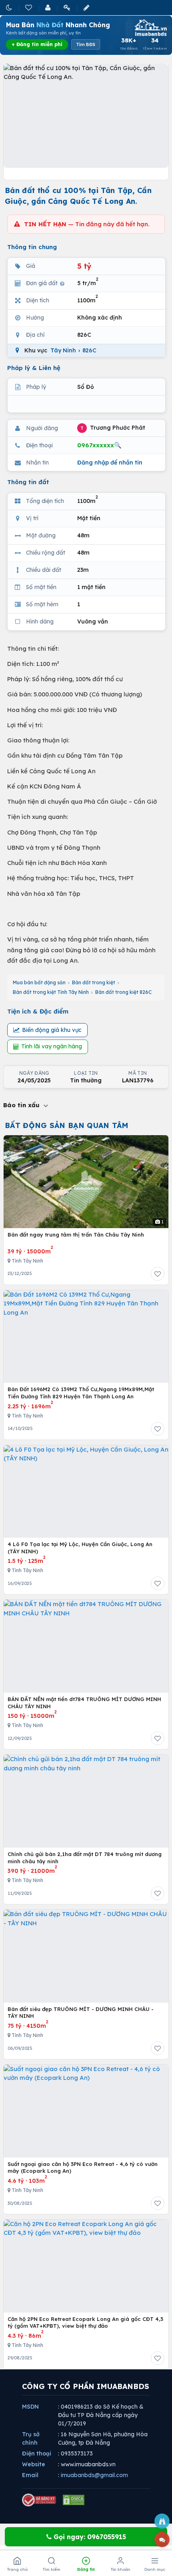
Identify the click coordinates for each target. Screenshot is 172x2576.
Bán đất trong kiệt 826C (123, 992)
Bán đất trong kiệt (94, 982)
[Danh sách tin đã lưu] (29, 7)
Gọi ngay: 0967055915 (89, 2537)
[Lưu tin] (158, 1274)
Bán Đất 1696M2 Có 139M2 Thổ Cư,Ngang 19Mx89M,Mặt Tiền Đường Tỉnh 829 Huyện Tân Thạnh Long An (81, 1393)
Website (34, 2464)
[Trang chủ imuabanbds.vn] (150, 28)
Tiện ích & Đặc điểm (38, 1011)
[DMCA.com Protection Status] (74, 2500)
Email (30, 2475)
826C (89, 350)
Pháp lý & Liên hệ (34, 368)
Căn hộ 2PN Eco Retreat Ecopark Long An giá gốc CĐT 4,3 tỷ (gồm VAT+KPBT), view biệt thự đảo (85, 2323)
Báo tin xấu (22, 1105)
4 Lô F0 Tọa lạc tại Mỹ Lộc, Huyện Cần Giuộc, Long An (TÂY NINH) (80, 1548)
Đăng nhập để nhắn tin (110, 463)
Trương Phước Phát (113, 428)
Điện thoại (37, 2453)
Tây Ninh (63, 350)
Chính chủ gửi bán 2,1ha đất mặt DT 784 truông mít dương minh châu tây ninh (85, 1858)
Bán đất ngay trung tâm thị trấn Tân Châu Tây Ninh (76, 1235)
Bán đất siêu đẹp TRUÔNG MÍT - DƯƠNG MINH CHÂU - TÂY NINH (81, 2013)
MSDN (30, 2407)
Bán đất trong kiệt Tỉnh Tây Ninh (51, 992)
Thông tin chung (32, 247)
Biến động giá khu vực (52, 1030)
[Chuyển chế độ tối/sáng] (10, 7)
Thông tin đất (28, 482)
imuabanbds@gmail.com (94, 2475)
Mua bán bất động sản (39, 982)
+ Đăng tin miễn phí (37, 44)
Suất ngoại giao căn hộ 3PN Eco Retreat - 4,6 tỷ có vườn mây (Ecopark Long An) (83, 2168)
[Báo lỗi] (162, 2521)
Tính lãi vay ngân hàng (52, 1046)
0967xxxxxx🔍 (99, 445)
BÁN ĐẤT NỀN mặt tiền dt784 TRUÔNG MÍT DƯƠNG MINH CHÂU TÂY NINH (84, 1703)
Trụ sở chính (31, 2438)
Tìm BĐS (86, 44)
